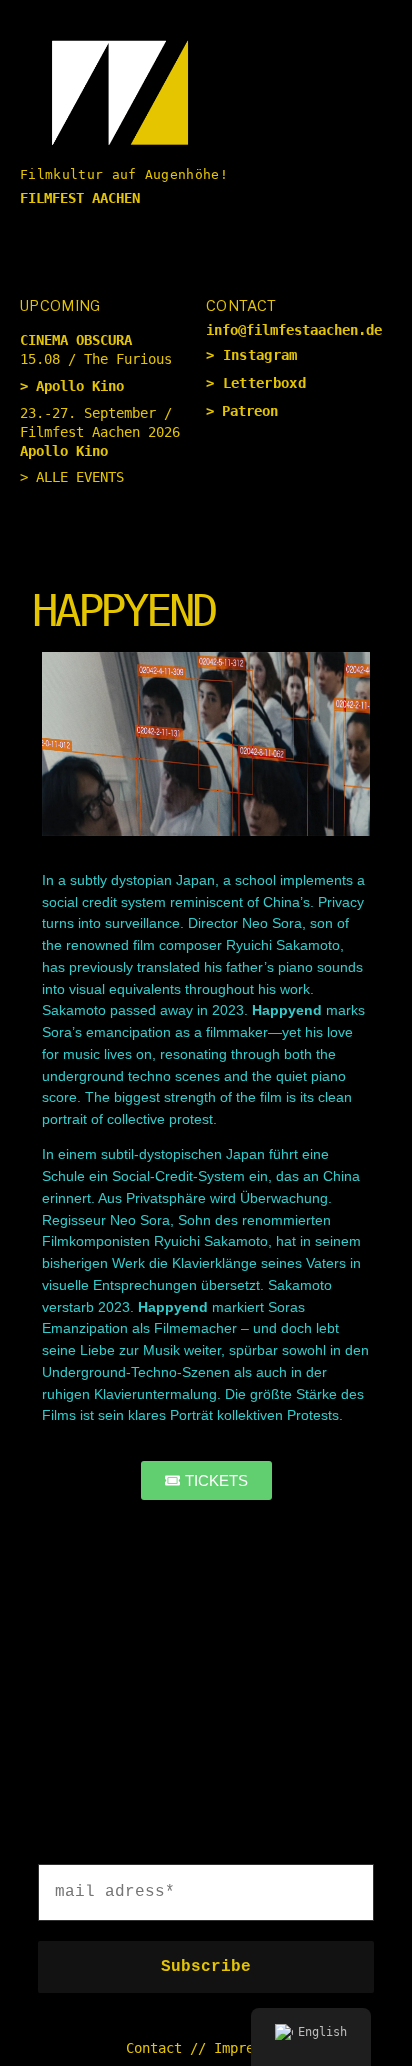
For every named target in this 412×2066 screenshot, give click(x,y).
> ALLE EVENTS (72, 477)
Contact (154, 2048)
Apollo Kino (80, 386)
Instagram (260, 355)
